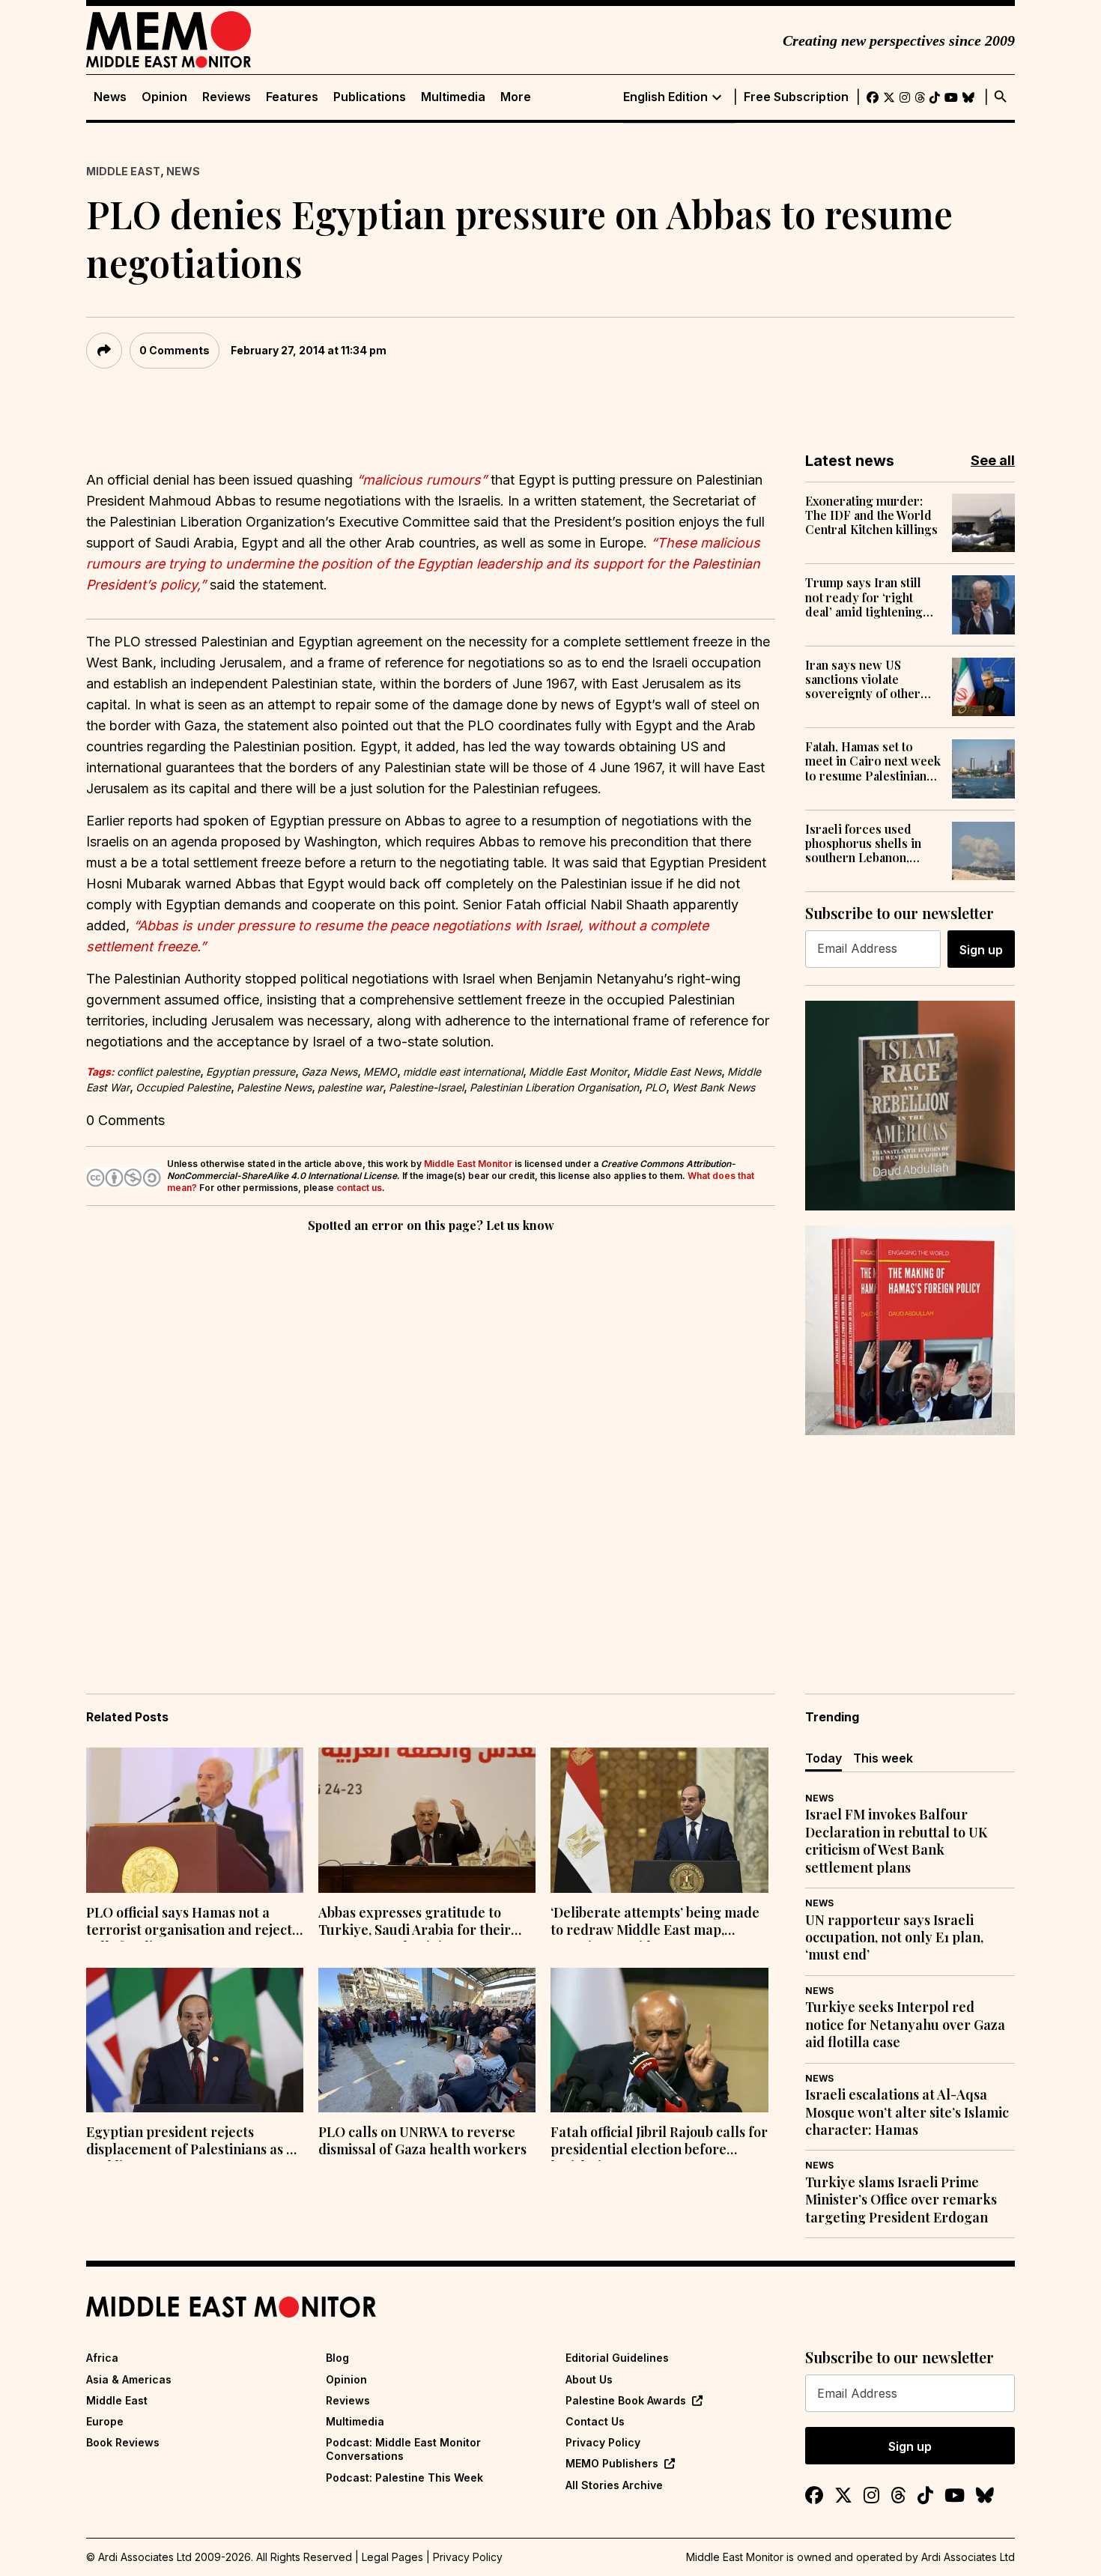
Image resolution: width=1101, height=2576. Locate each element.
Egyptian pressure (251, 1072)
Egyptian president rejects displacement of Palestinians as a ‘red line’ (190, 2142)
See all (993, 460)
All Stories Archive (614, 2485)
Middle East (123, 171)
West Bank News (713, 1087)
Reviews (227, 97)
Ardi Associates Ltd (968, 2557)
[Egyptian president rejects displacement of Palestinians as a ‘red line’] (195, 2040)
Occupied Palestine (183, 1087)
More (516, 97)
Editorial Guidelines (617, 2358)
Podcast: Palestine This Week (404, 2477)
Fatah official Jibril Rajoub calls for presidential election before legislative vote (659, 2142)
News (110, 97)
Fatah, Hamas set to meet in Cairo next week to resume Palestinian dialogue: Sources (873, 761)
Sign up (981, 950)
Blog (337, 2358)
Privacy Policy (603, 2442)
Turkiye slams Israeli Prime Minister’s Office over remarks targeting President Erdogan (901, 2200)
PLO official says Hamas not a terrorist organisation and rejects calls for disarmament (192, 1923)
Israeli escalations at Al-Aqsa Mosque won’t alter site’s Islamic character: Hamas (907, 2112)
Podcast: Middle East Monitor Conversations (403, 2449)
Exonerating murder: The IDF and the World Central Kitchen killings (871, 515)
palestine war (350, 1087)
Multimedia (453, 97)
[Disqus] (431, 1442)
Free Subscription (796, 97)
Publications (370, 97)
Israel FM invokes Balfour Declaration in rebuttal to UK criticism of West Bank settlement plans (896, 1841)
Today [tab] (824, 1758)
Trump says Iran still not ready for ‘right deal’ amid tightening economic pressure (864, 597)
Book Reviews (123, 2442)
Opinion (164, 97)
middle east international (463, 1072)
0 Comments (175, 350)
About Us (589, 2379)
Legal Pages (392, 2557)
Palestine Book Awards (626, 2400)
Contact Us (595, 2421)
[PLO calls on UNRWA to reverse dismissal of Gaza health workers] (427, 2040)
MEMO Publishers (612, 2463)
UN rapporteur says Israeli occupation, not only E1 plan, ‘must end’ (894, 1938)
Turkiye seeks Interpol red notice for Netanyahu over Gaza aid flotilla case (905, 2025)
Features (292, 97)
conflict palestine (158, 1072)
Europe (105, 2421)
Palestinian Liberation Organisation (554, 1087)
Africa (102, 2358)
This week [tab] (883, 1758)
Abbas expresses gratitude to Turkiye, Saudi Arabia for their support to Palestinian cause (415, 1923)
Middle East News (677, 1072)
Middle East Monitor (578, 1072)
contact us (359, 1188)
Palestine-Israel (426, 1087)
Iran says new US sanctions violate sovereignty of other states (863, 679)
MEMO (380, 1072)
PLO (655, 1087)
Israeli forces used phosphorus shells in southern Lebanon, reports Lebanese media (863, 843)
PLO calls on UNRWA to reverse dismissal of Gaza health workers (422, 2141)
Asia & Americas (129, 2379)
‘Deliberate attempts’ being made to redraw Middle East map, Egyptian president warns (655, 1923)
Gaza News (329, 1072)
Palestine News (274, 1087)
